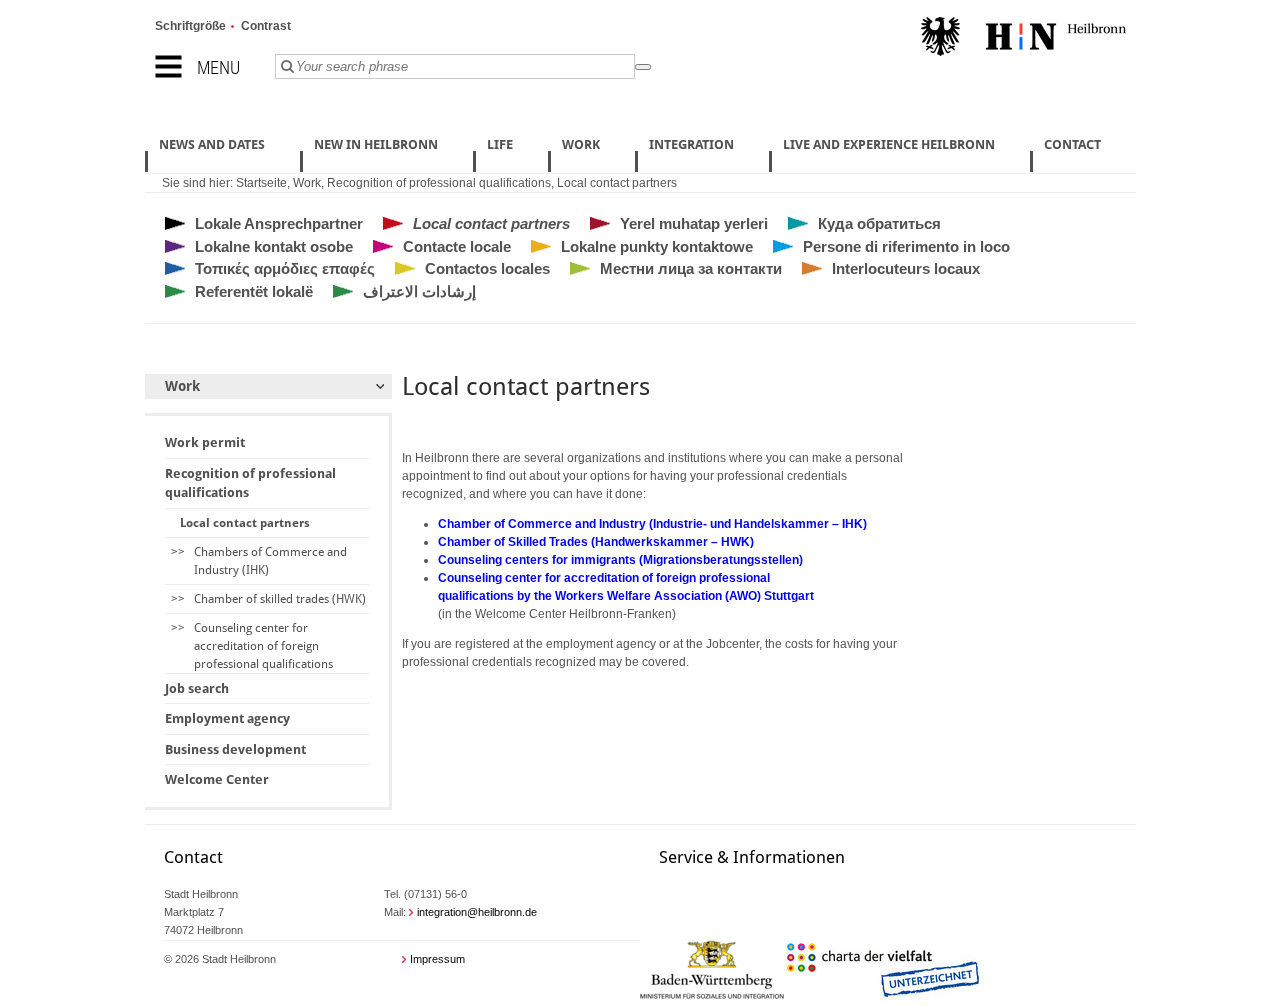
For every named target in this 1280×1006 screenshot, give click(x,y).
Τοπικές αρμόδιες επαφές (285, 268)
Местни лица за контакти (691, 268)
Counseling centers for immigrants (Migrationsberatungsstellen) (620, 560)
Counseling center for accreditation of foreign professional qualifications (263, 646)
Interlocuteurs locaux (906, 268)
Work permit (205, 442)
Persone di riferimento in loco (906, 246)
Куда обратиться (879, 223)
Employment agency (227, 718)
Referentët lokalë (254, 291)
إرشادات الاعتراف (419, 291)
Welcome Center (217, 779)
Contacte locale (457, 246)
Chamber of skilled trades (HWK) (280, 599)
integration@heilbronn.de (477, 912)
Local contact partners (617, 183)
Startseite (261, 183)
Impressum (437, 959)
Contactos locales (487, 268)
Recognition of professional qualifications (439, 183)
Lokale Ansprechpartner (279, 223)
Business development (235, 749)
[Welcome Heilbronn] (1023, 39)
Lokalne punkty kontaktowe (657, 246)
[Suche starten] (643, 67)
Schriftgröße (190, 26)
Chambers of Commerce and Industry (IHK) (270, 561)
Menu (218, 67)
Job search (197, 688)
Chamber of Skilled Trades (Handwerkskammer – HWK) (596, 542)
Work (307, 183)
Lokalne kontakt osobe (274, 246)
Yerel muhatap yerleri (694, 223)
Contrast (266, 26)
